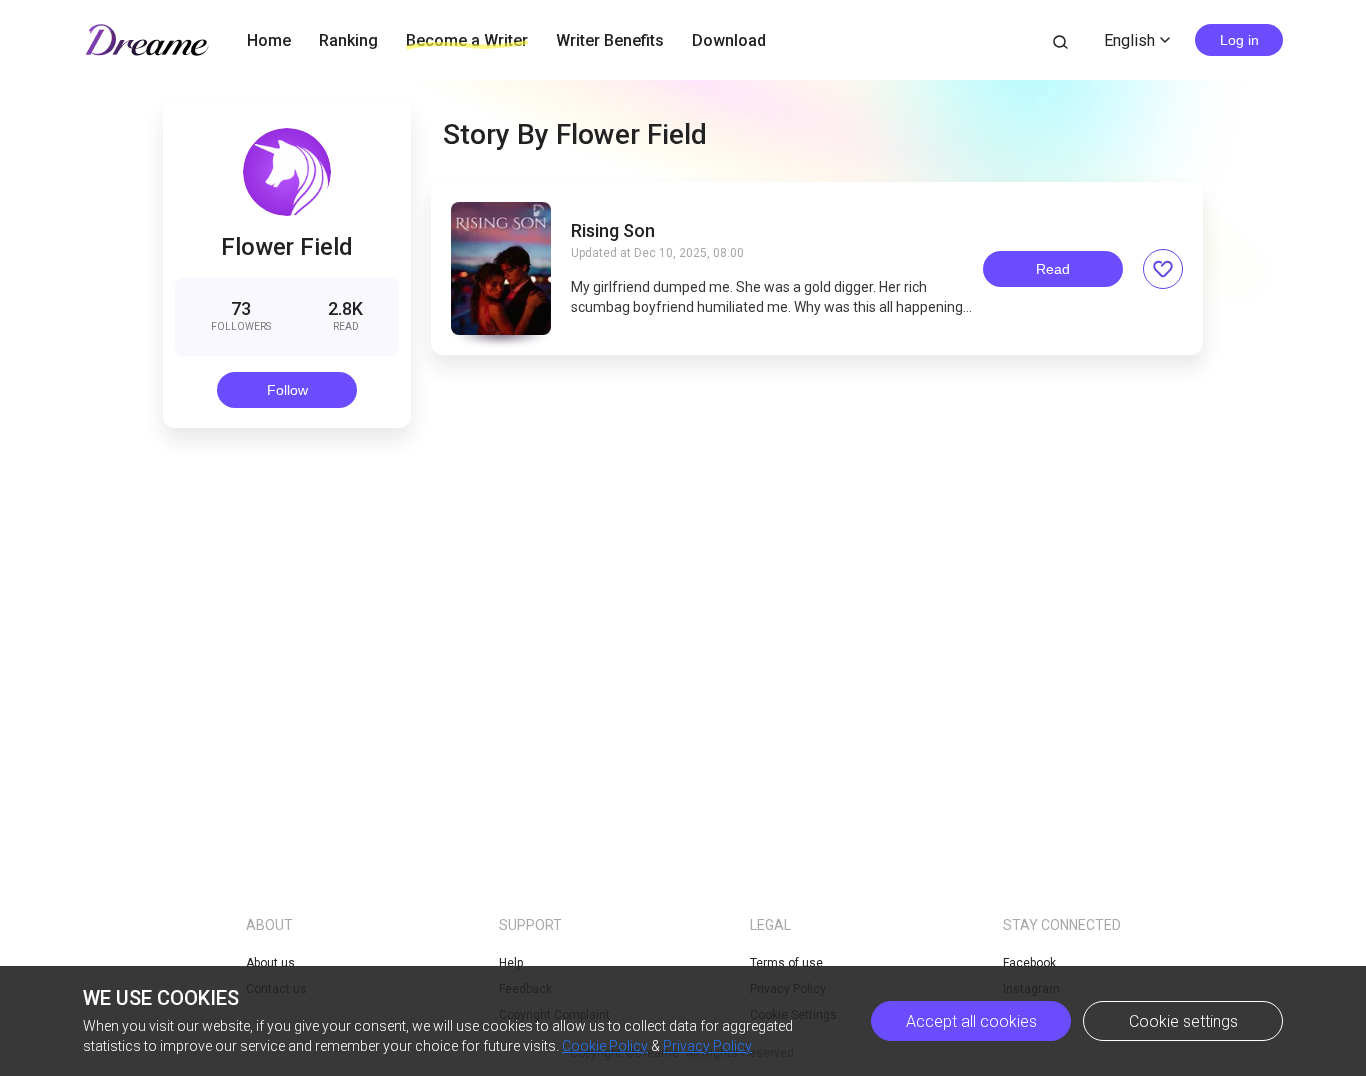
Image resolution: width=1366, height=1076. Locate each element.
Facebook (1029, 963)
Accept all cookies (971, 1021)
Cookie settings (1183, 1021)
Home (269, 40)
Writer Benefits (610, 40)
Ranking (348, 40)
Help (511, 963)
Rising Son (613, 231)
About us (270, 963)
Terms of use (786, 963)
